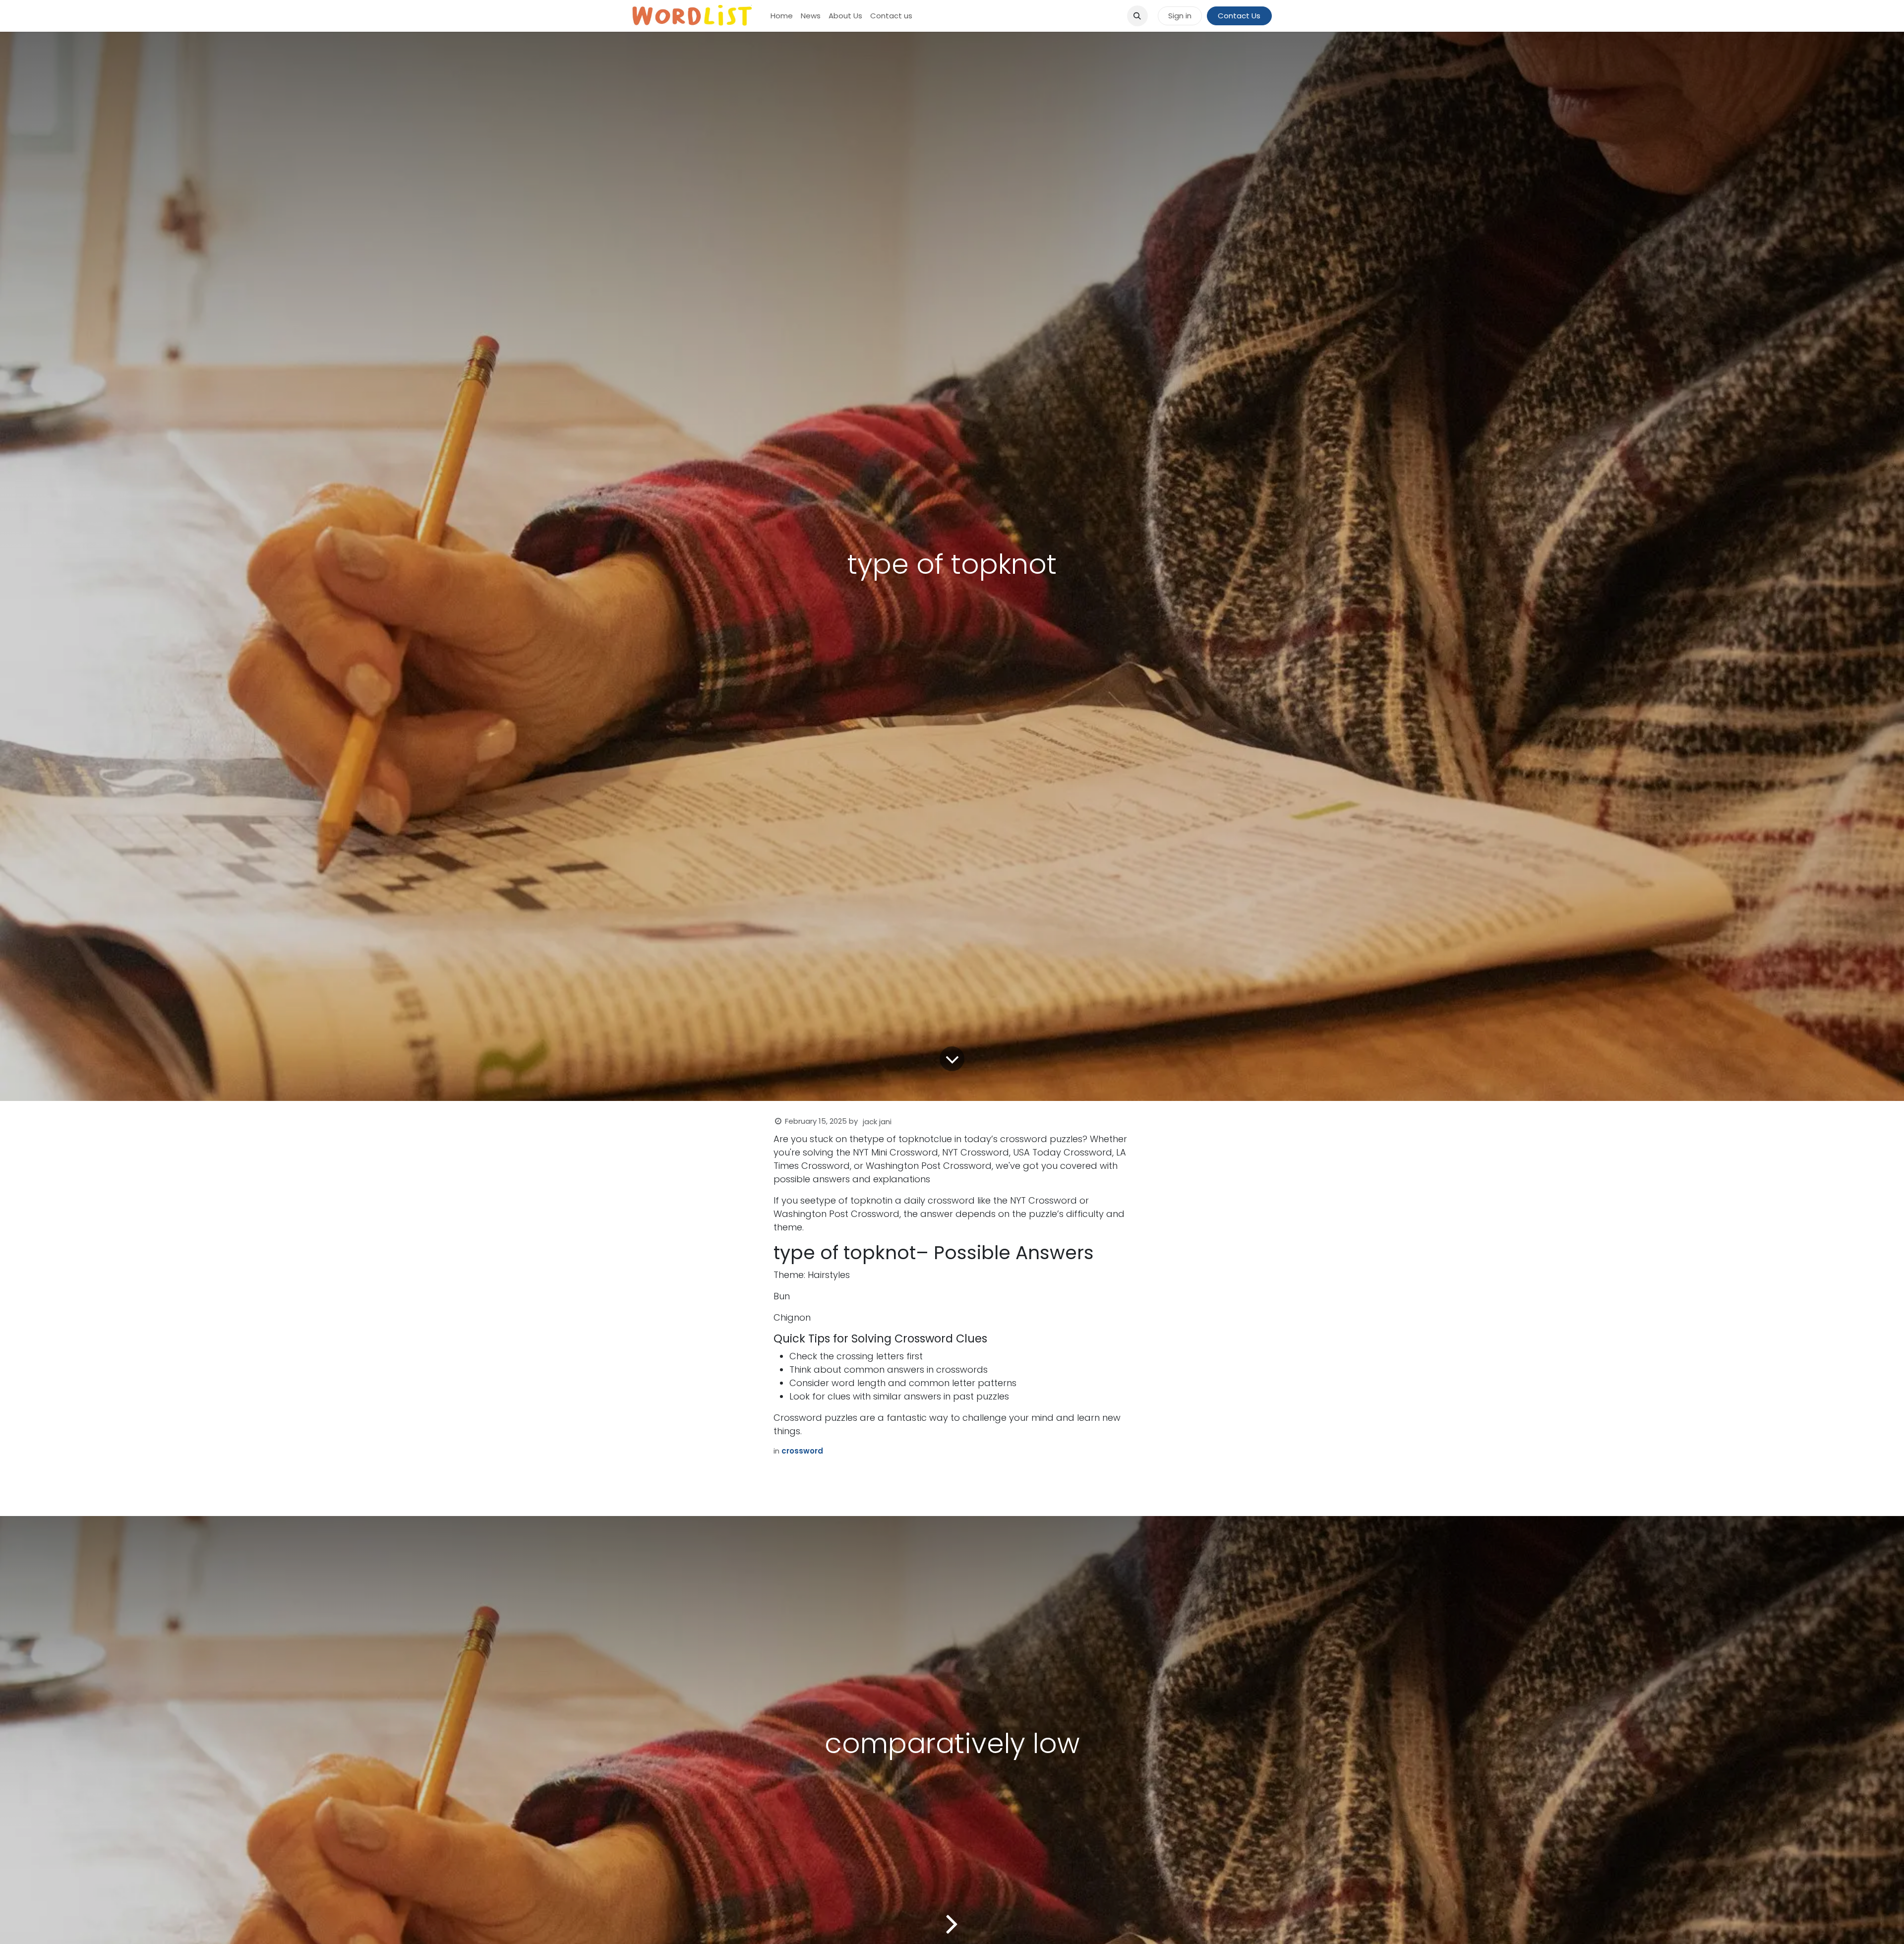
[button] (1137, 16)
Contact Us (1239, 16)
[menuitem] (782, 16)
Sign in (1180, 16)
